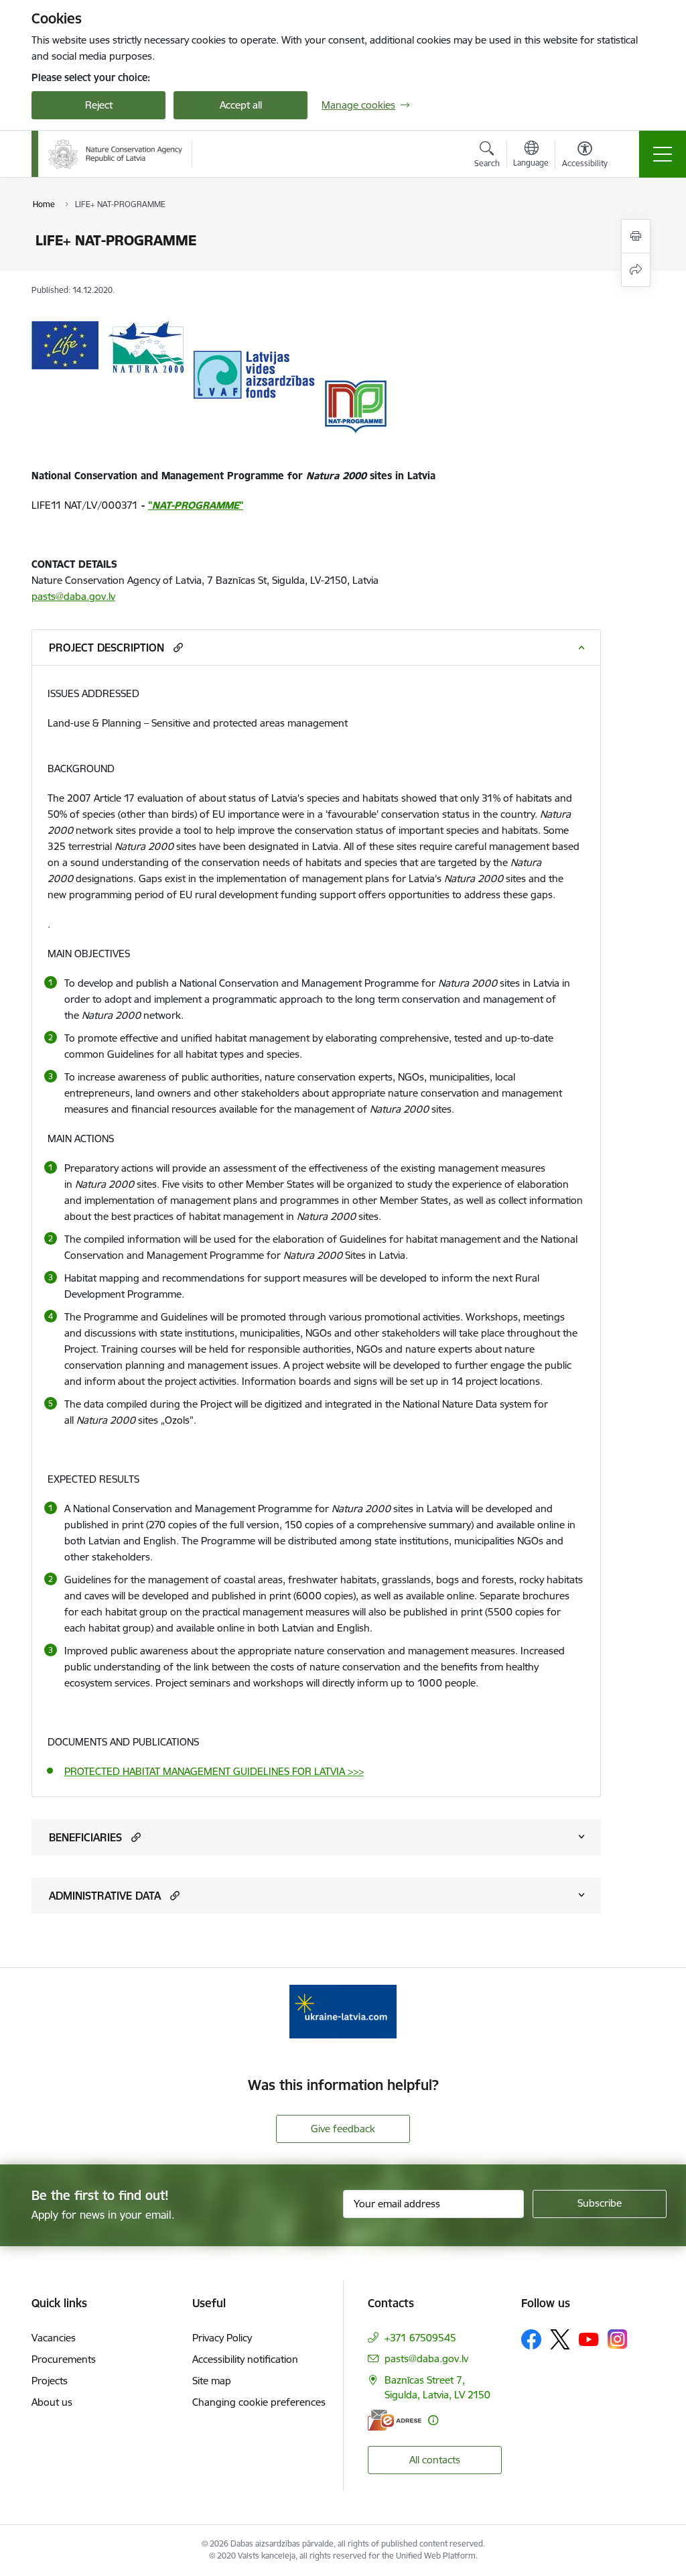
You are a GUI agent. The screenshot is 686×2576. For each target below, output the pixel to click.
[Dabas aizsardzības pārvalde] (115, 154)
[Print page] (636, 236)
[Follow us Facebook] (531, 2339)
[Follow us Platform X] (560, 2339)
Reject (99, 105)
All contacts (435, 2460)
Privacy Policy (222, 2338)
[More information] (433, 2420)
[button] (177, 647)
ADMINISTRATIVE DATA (105, 1896)
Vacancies (54, 2338)
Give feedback (343, 2129)
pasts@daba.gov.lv (73, 596)
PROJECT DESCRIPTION (107, 648)
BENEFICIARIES (85, 1837)
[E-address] (395, 2420)
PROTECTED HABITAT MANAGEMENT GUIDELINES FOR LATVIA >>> (214, 1771)
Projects (50, 2381)
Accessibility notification (245, 2359)
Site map (212, 2381)
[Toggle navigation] (663, 154)
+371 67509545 (420, 2338)
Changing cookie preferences (259, 2402)
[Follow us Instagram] (618, 2339)
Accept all (241, 105)
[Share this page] (636, 270)
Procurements (64, 2359)
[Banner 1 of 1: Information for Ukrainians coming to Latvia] (343, 2011)
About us (52, 2402)
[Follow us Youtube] (589, 2339)
